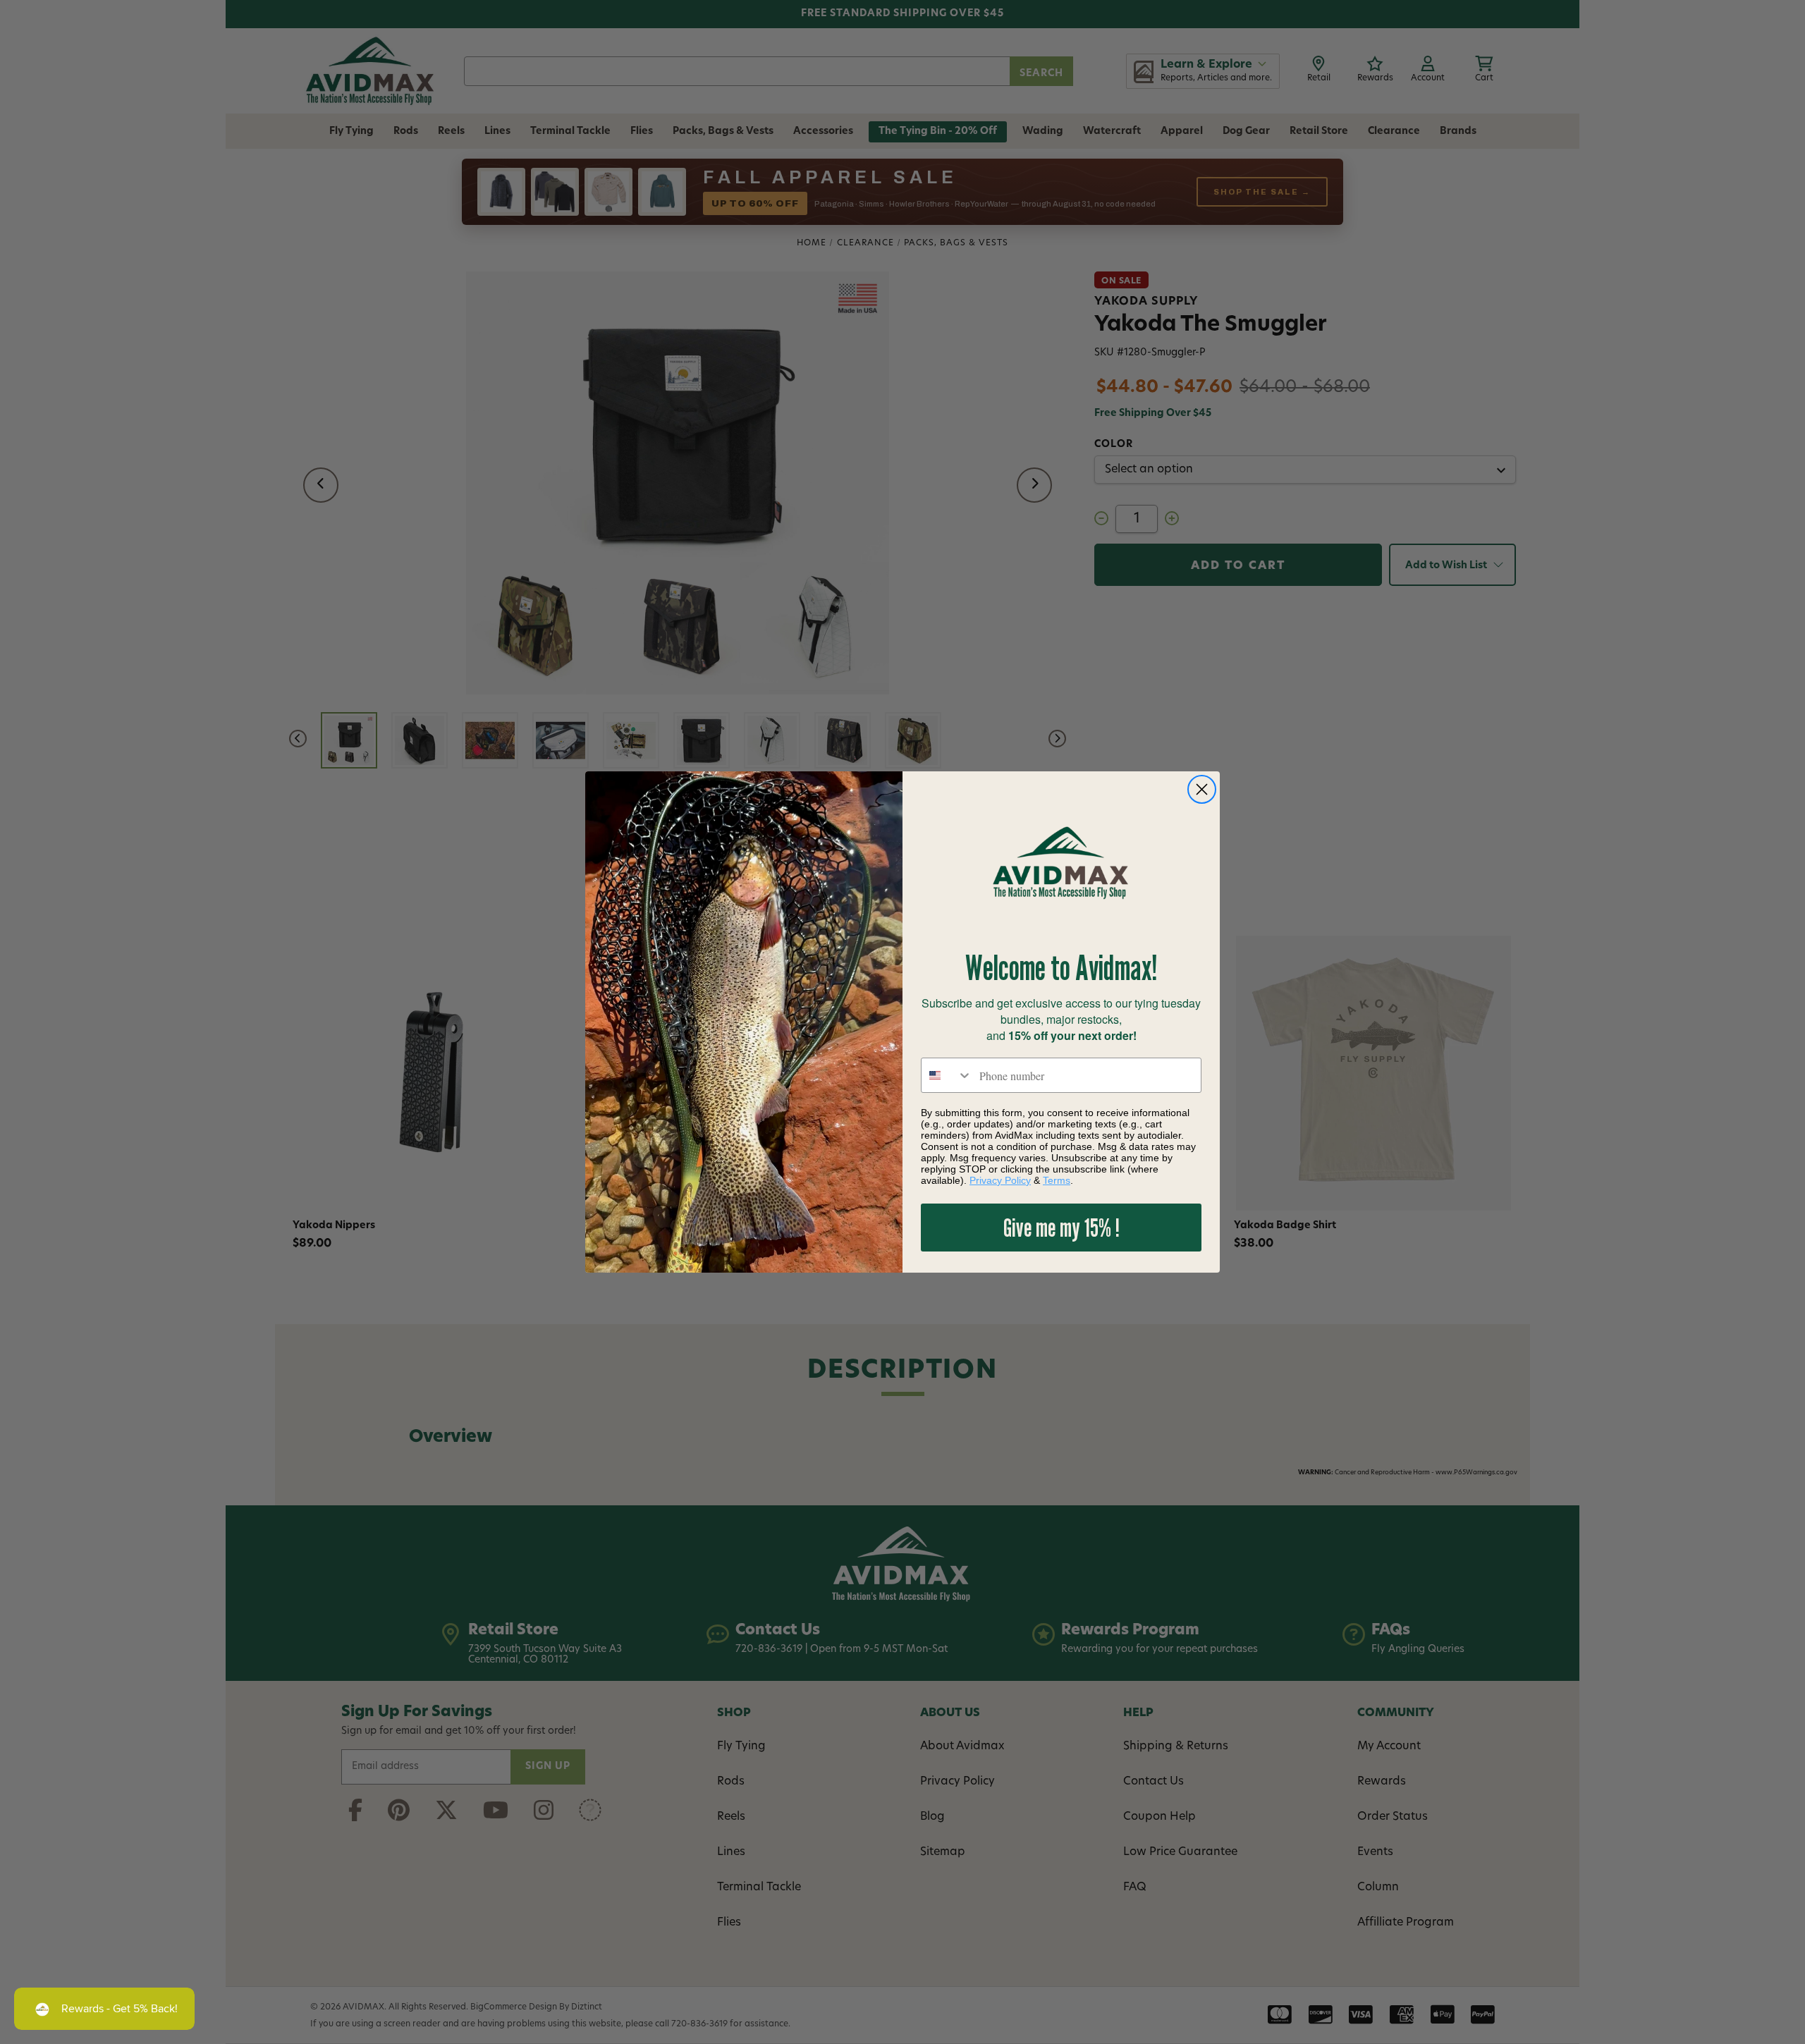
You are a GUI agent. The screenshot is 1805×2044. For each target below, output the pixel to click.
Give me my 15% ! (1061, 1227)
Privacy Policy (1000, 1180)
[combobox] (947, 1075)
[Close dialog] (1202, 789)
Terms (1057, 1180)
